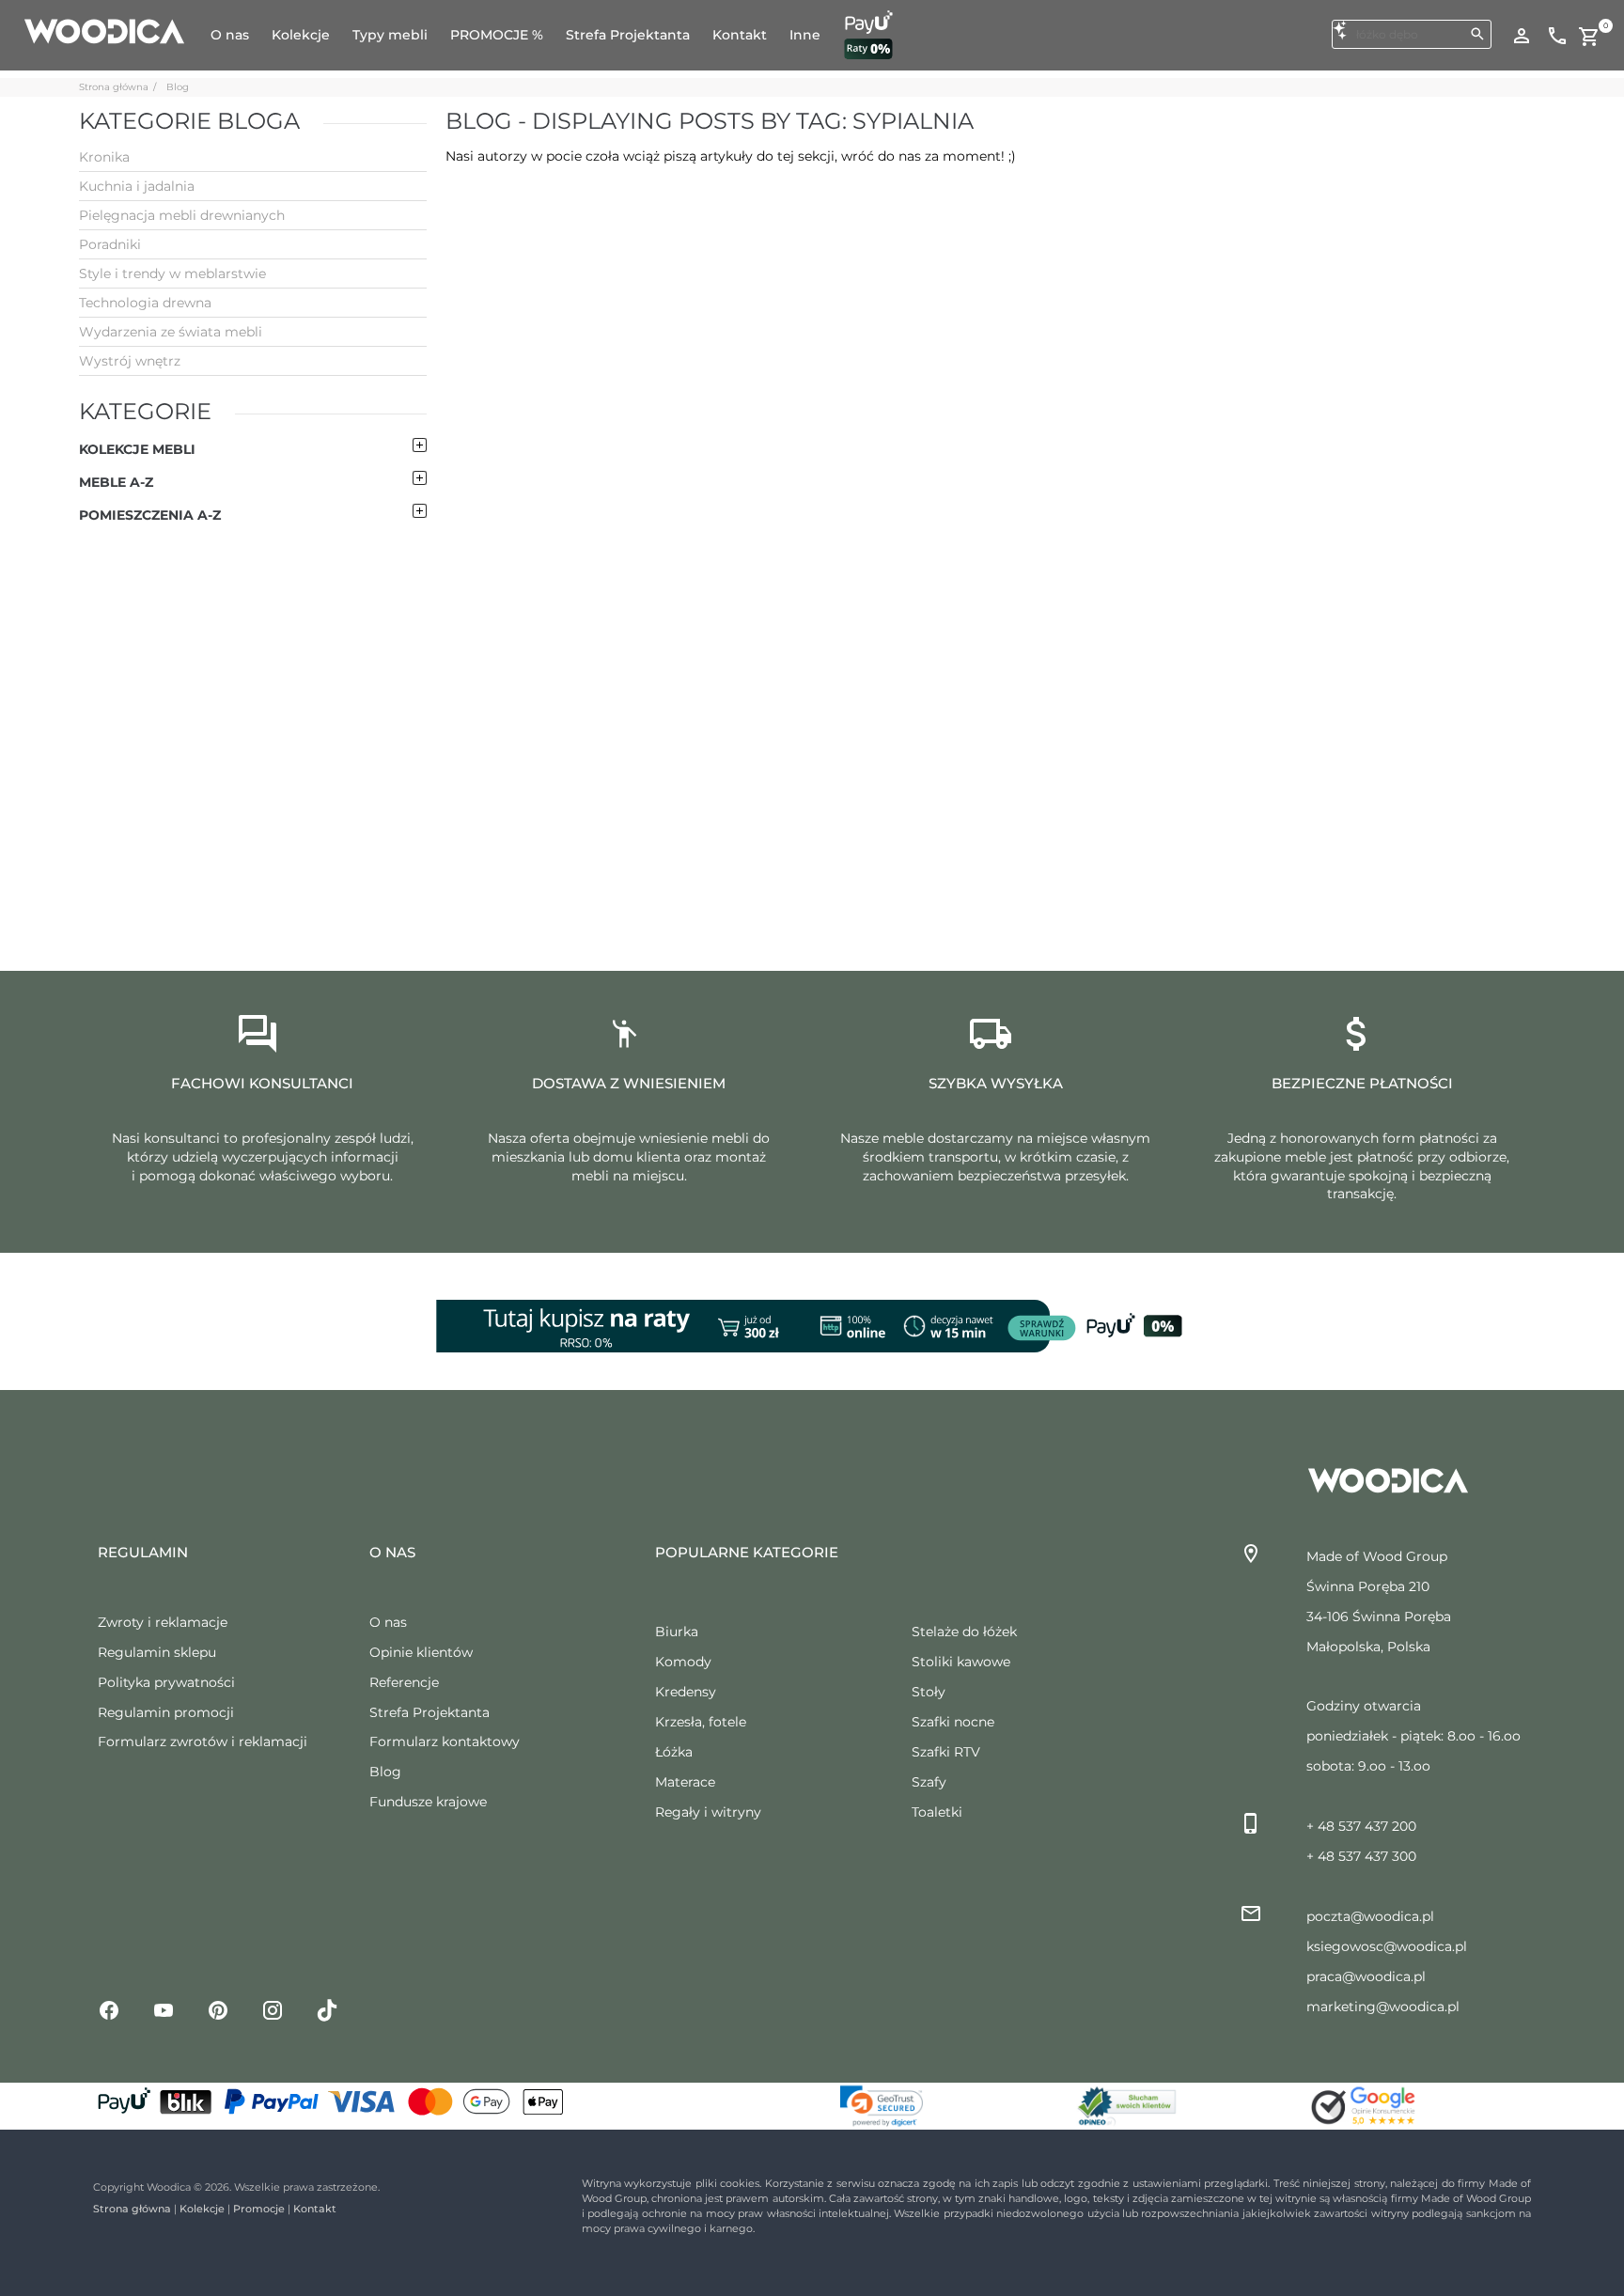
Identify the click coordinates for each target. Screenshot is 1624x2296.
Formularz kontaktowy (445, 1742)
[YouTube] (164, 2009)
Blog (178, 87)
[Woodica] (104, 30)
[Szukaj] (1477, 34)
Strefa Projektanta (429, 1712)
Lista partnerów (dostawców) (804, 2142)
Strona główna (114, 87)
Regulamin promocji (166, 1712)
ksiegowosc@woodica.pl (1387, 1946)
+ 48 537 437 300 (1361, 1856)
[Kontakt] (1557, 35)
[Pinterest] (218, 2009)
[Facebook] (109, 2009)
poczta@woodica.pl (1370, 1916)
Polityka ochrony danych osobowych (235, 2253)
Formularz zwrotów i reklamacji (203, 1742)
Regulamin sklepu (157, 1652)
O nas (388, 1622)
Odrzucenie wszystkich (1440, 2166)
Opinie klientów (421, 1652)
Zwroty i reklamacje (163, 1622)
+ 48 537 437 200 (1361, 1826)
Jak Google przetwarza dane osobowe (829, 2115)
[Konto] (1522, 35)
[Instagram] (273, 2009)
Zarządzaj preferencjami (1445, 2217)
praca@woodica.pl (1366, 1976)
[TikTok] (327, 2009)
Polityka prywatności (166, 1682)
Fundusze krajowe (428, 1802)
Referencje (404, 1682)
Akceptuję (1416, 2115)
